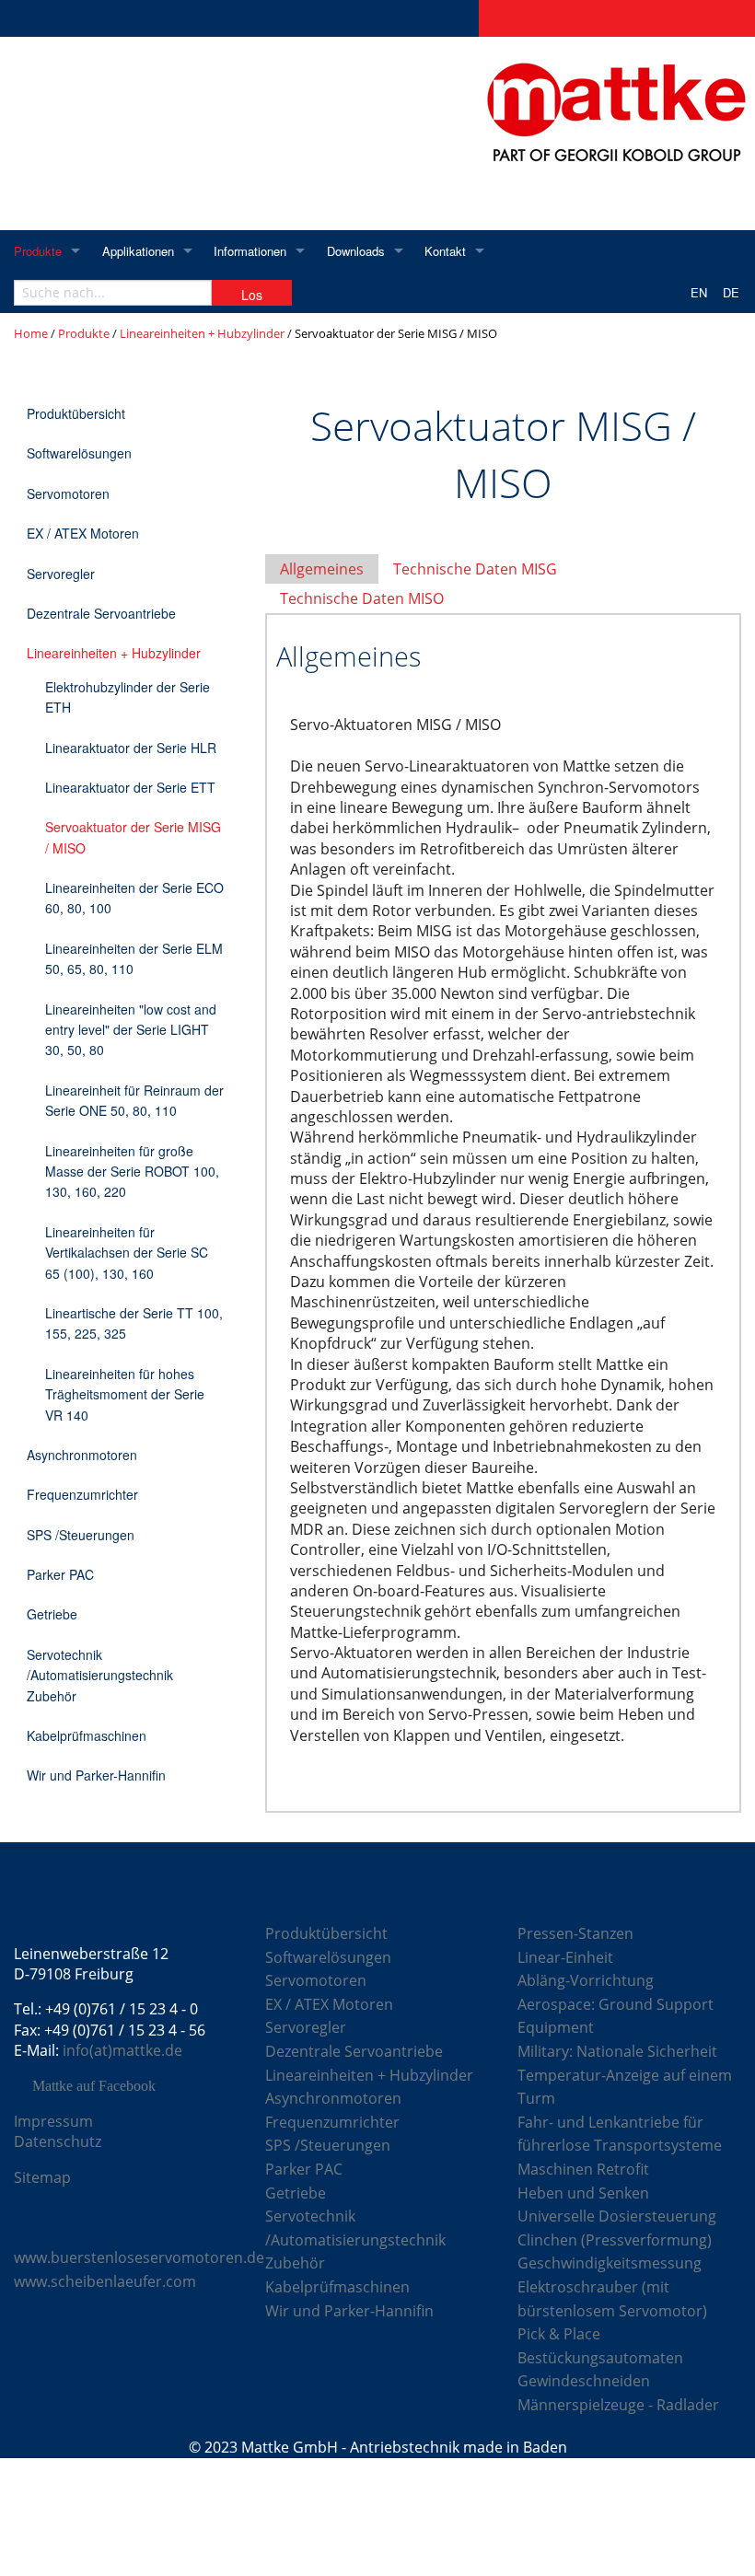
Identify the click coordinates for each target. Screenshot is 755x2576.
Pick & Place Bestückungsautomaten (600, 2346)
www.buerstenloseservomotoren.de (139, 2257)
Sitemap (42, 2177)
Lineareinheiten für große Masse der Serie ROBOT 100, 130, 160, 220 (132, 1172)
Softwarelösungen (79, 453)
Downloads (356, 251)
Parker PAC (60, 1574)
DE (731, 292)
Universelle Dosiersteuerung (617, 2216)
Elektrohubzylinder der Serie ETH (128, 697)
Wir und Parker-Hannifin (96, 1775)
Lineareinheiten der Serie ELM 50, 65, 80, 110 (134, 958)
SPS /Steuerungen (81, 1535)
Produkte (38, 251)
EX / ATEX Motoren (83, 533)
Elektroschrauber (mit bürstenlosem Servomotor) (612, 2299)
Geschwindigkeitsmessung (610, 2263)
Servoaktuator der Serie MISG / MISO (133, 837)
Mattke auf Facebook (94, 2086)
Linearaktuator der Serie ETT (130, 787)
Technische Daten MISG (475, 569)
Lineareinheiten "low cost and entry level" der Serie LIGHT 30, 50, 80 (131, 1030)
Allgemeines (322, 569)
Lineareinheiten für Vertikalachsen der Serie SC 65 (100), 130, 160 (127, 1253)
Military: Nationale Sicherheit (617, 2051)
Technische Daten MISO (362, 598)
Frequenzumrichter (82, 1494)
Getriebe (52, 1614)
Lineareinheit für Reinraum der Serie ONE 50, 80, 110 (134, 1100)
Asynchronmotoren (82, 1455)
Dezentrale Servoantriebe (101, 613)
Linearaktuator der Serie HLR (131, 748)
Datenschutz (58, 2141)
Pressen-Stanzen (575, 1933)
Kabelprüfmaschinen (87, 1735)
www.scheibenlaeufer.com (105, 2281)
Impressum (53, 2121)
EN (699, 292)
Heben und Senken (583, 2193)
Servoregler (61, 574)
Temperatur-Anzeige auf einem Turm (625, 2087)
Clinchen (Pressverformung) (615, 2240)
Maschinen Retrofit (583, 2169)
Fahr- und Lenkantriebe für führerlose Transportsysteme (620, 2134)
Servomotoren (68, 493)
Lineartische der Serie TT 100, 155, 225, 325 (134, 1323)
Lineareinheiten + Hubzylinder (202, 333)
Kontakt (445, 251)
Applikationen (138, 251)
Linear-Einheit (565, 1957)
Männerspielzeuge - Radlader (618, 2405)
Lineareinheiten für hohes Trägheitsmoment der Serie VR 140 (125, 1394)
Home (31, 333)
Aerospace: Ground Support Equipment (616, 2016)
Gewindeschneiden (584, 2381)
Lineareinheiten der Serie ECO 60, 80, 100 (134, 898)
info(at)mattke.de (122, 2050)
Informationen (250, 251)
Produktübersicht (76, 413)
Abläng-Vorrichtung (586, 1980)
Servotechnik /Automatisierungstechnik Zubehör (100, 1675)
